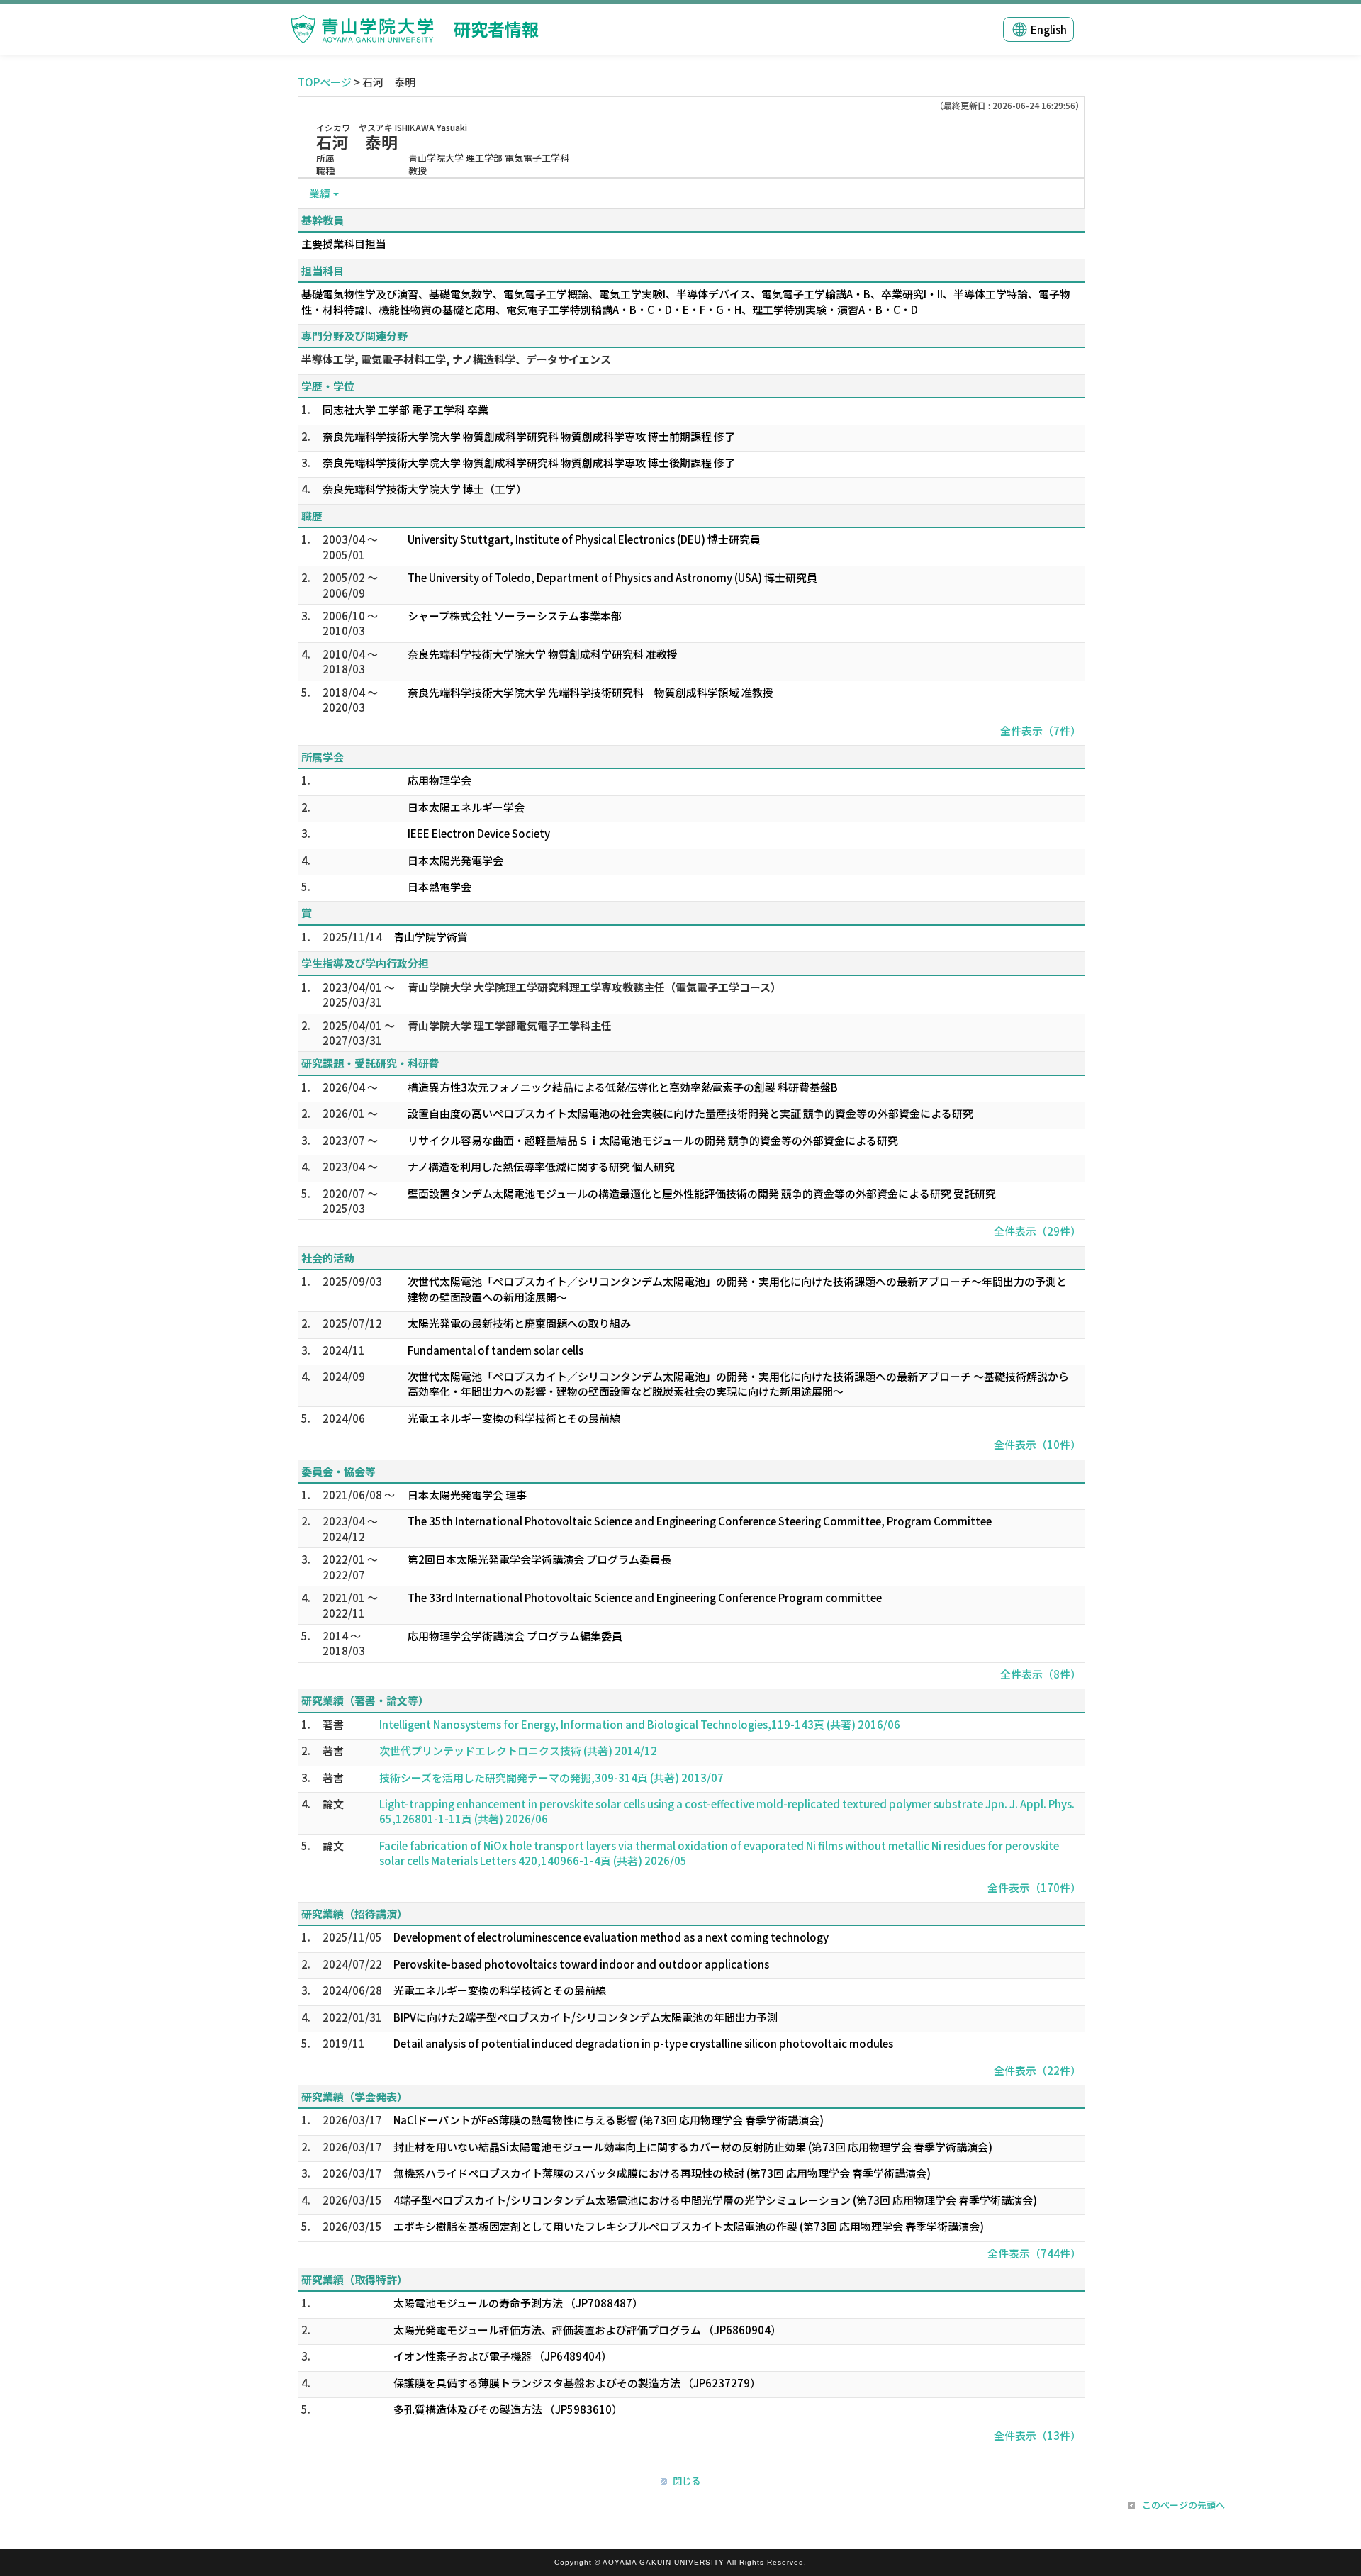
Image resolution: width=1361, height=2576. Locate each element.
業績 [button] (320, 193)
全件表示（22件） (1037, 2070)
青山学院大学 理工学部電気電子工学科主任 (510, 1025)
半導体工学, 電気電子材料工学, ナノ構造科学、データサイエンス (456, 359)
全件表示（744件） (1034, 2253)
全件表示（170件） (1034, 1887)
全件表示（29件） (1037, 1231)
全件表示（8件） (1041, 1674)
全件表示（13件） (1037, 2435)
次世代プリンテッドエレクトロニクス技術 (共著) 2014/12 (518, 1751)
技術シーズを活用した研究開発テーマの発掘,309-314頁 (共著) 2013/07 (551, 1777)
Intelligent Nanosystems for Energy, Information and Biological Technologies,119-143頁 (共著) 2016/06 (640, 1724)
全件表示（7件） (1041, 730)
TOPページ (325, 82)
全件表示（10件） (1037, 1444)
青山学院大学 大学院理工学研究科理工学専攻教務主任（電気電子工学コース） (594, 987)
